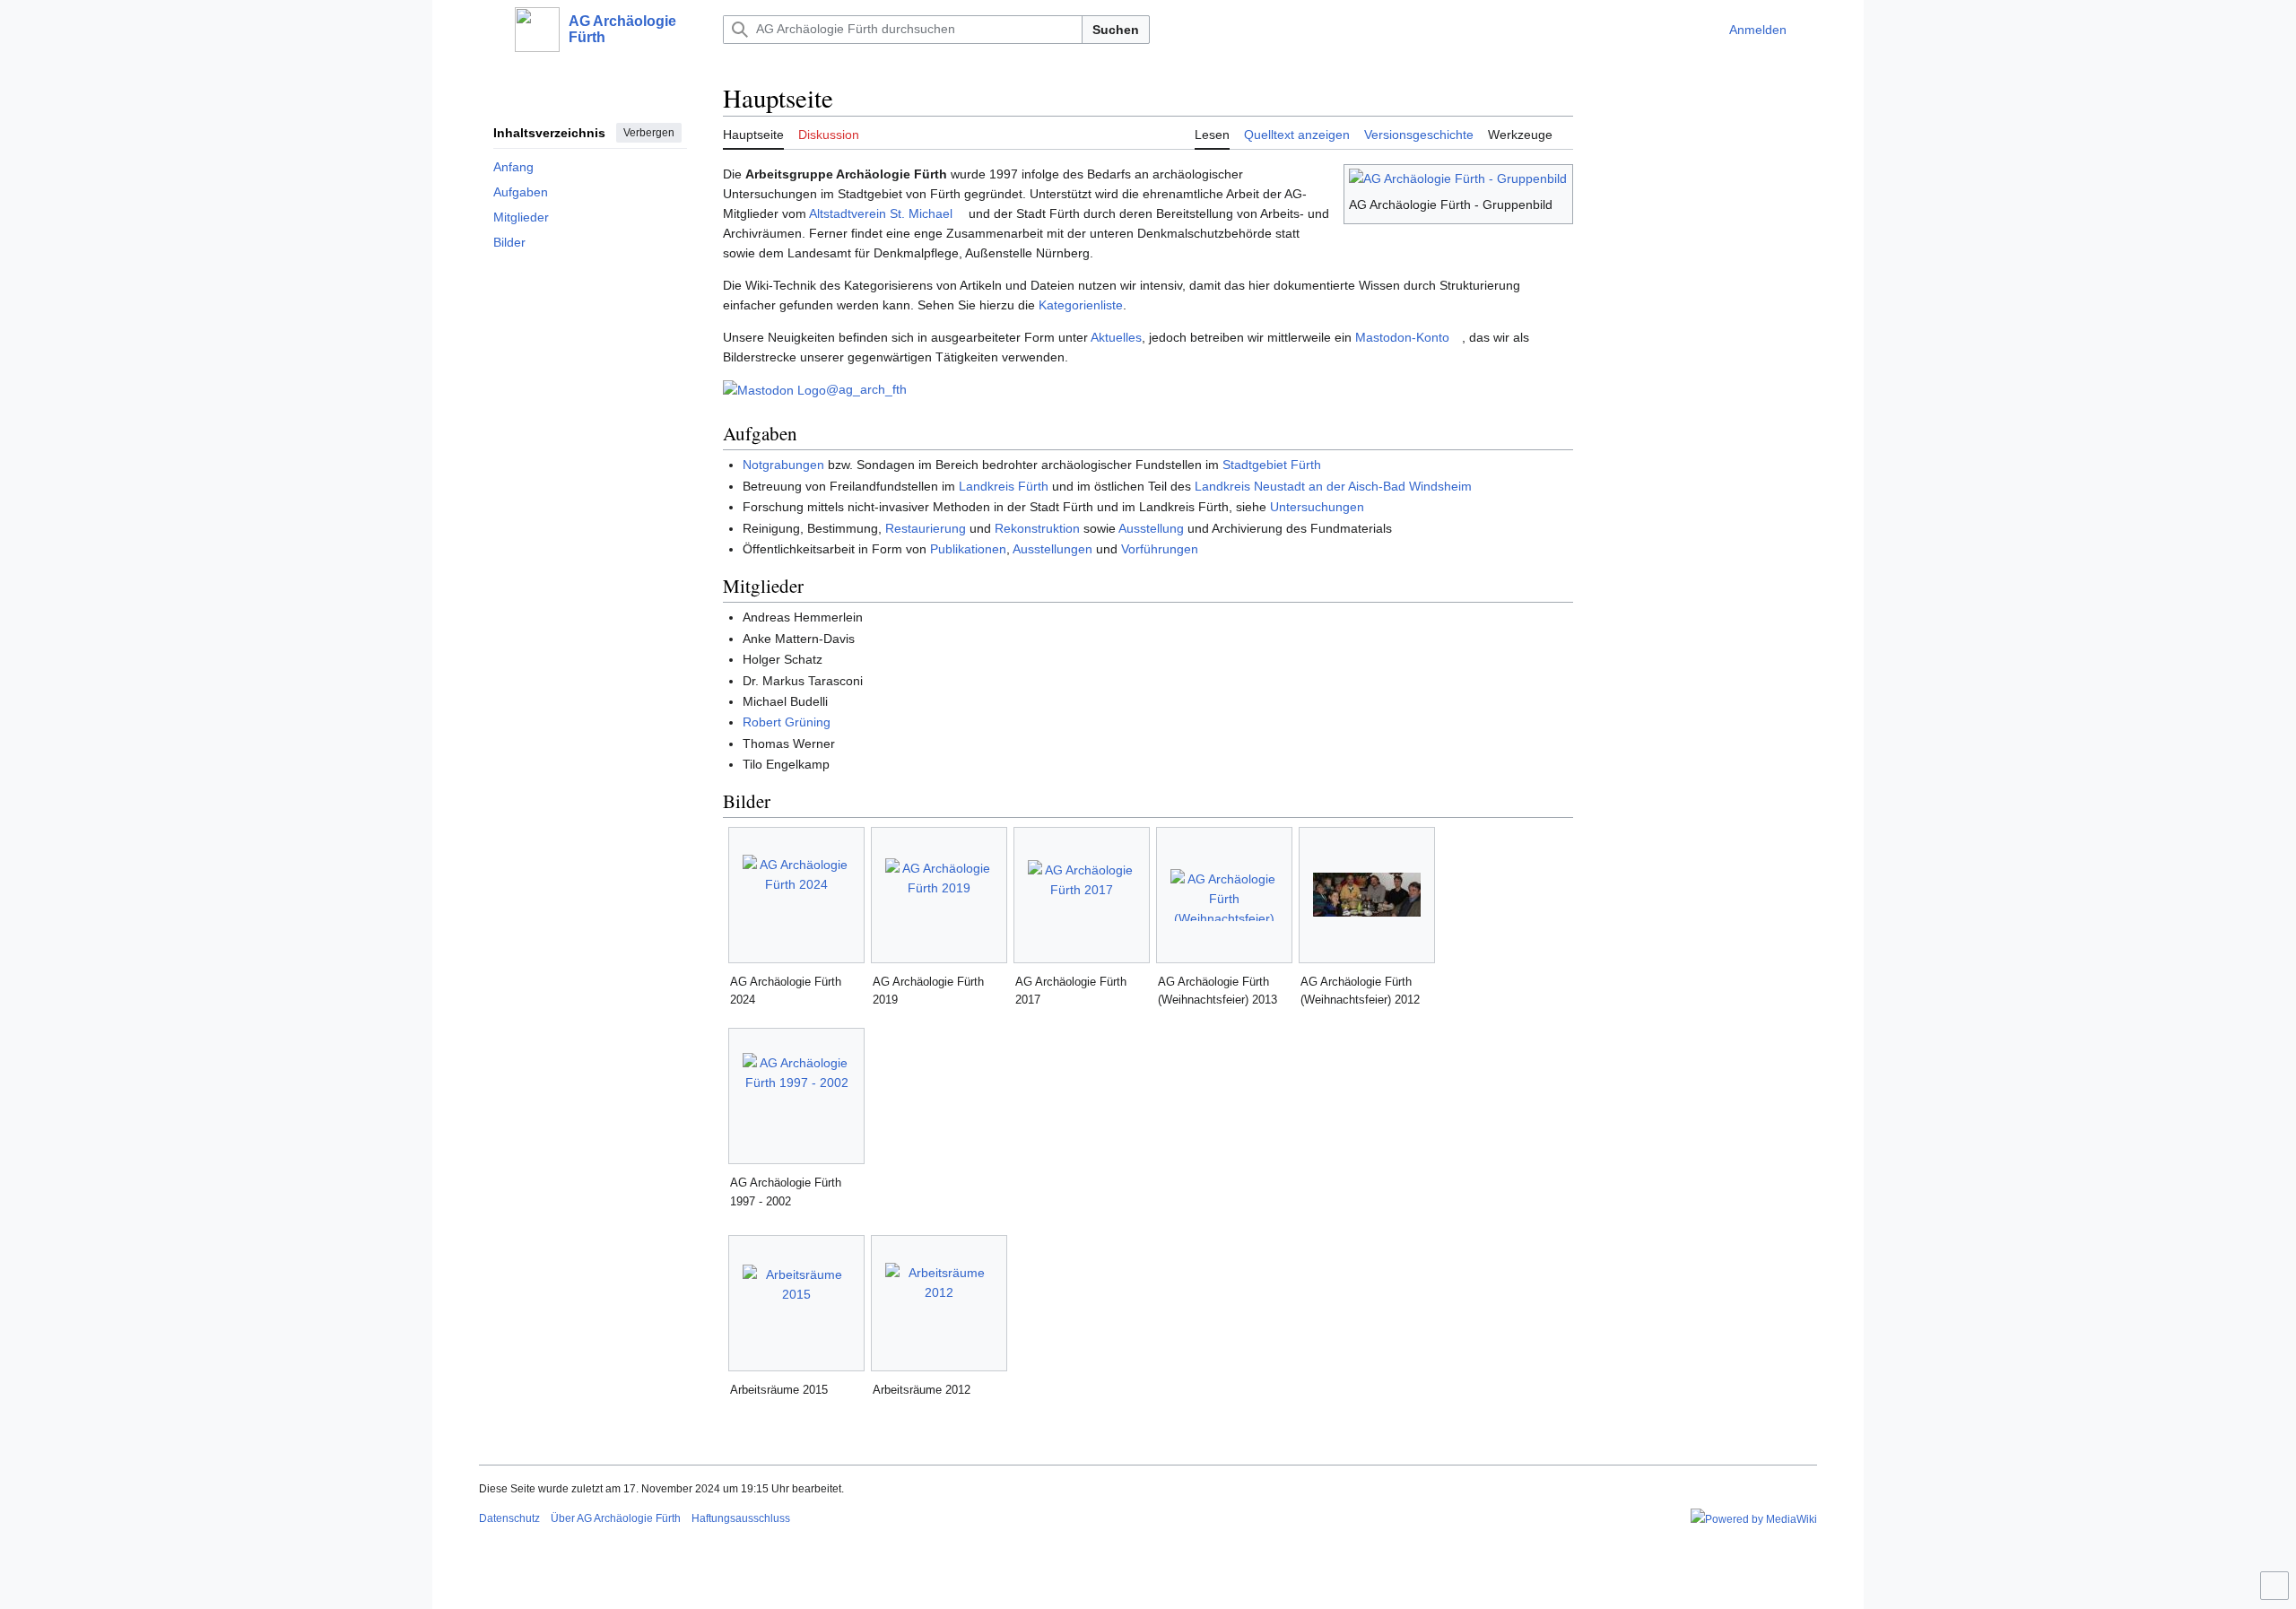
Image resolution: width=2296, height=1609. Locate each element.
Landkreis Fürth (1004, 486)
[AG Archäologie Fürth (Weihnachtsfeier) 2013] (1224, 895)
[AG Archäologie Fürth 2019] (939, 895)
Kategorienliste (1081, 305)
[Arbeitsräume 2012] (939, 1303)
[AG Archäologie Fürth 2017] (1082, 895)
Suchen (1116, 30)
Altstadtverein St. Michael (881, 213)
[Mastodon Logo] (774, 389)
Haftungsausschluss (741, 1518)
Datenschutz (509, 1518)
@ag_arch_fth (866, 389)
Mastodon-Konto (1402, 337)
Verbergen (649, 133)
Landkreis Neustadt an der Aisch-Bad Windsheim (1333, 486)
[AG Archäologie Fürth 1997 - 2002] (796, 1096)
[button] (488, 30)
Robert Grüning (787, 722)
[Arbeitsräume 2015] (796, 1304)
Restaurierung (926, 528)
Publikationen (968, 549)
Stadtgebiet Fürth (1272, 465)
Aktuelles (1116, 337)
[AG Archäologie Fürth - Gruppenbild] (1458, 177)
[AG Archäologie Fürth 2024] (796, 895)
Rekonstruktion (1037, 528)
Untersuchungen (1317, 507)
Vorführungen (1160, 549)
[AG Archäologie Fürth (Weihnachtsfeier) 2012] (1367, 895)
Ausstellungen (1052, 549)
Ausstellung (1151, 528)
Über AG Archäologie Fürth (616, 1518)
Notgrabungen (783, 465)
